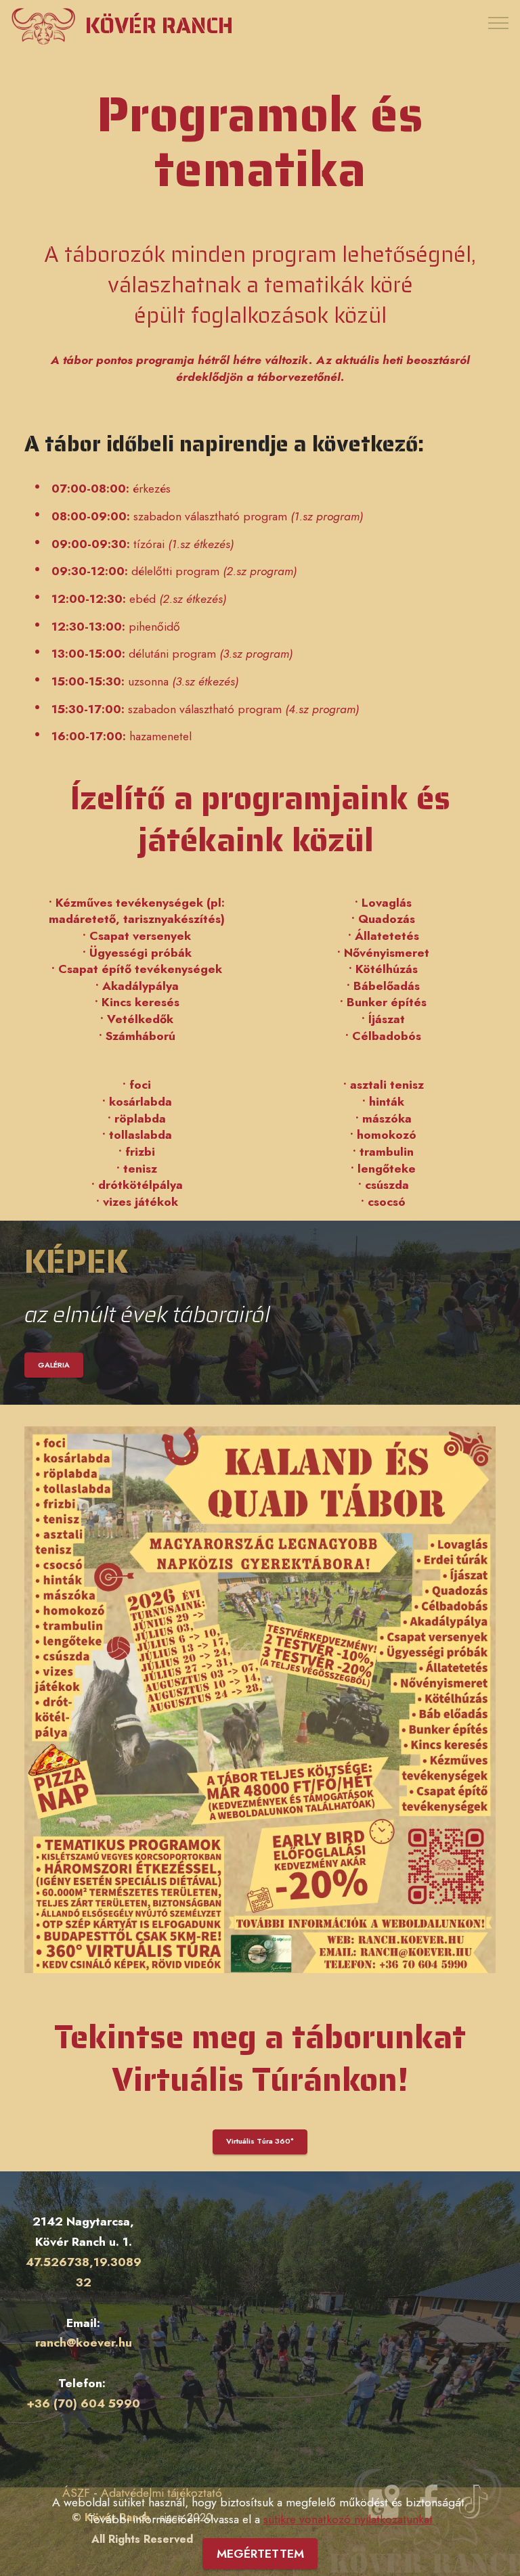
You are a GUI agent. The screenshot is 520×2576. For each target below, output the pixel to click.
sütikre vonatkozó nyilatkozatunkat (348, 2519)
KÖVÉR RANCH (159, 26)
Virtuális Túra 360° (260, 2141)
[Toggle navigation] (499, 22)
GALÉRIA (54, 1365)
